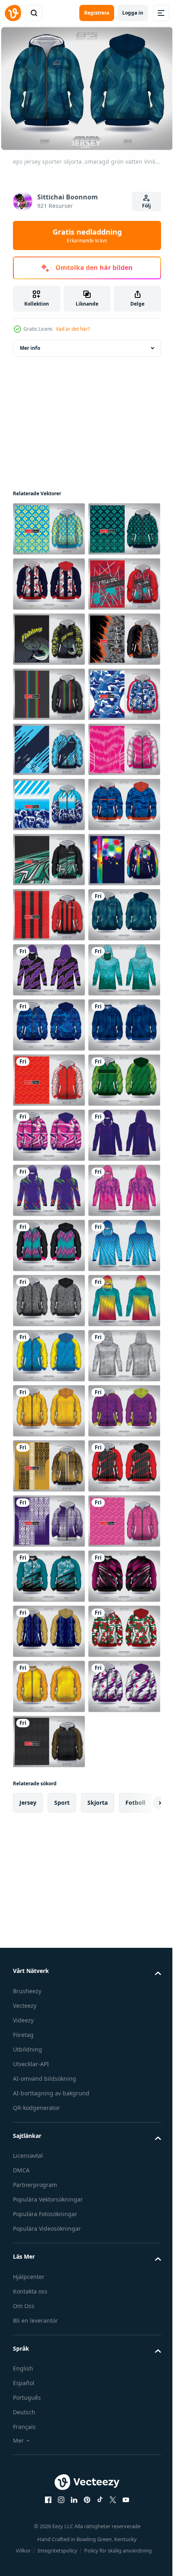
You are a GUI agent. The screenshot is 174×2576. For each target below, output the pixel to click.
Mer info (30, 343)
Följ (146, 206)
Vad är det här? (73, 329)
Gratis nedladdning (87, 235)
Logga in (133, 13)
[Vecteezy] (13, 13)
